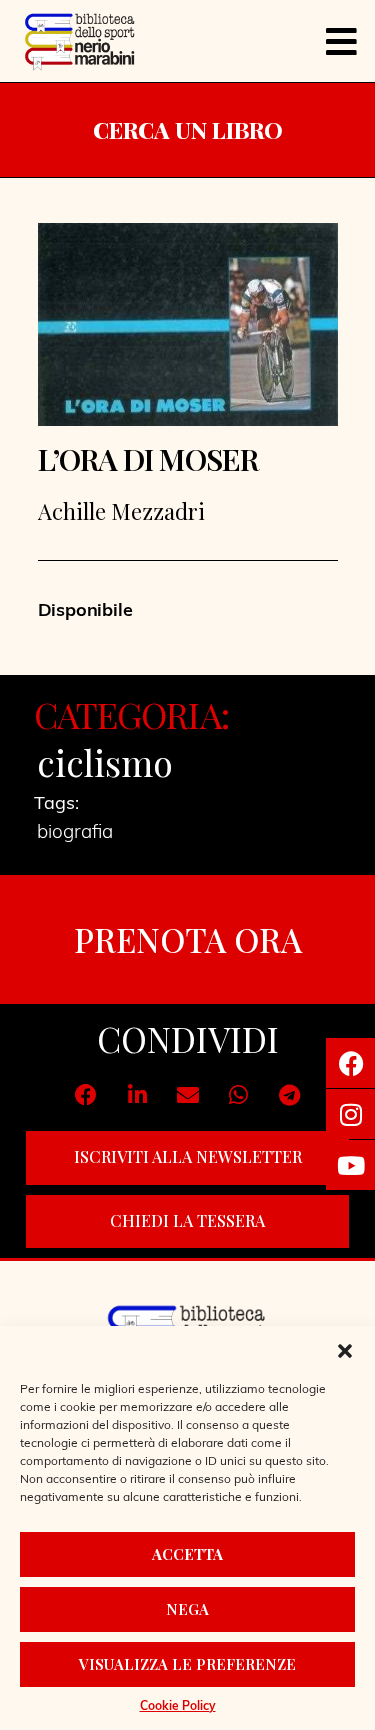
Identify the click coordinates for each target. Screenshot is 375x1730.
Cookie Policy (178, 1707)
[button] (345, 1351)
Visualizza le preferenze (187, 1664)
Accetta (187, 1554)
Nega (187, 1609)
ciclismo (105, 762)
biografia (75, 833)
